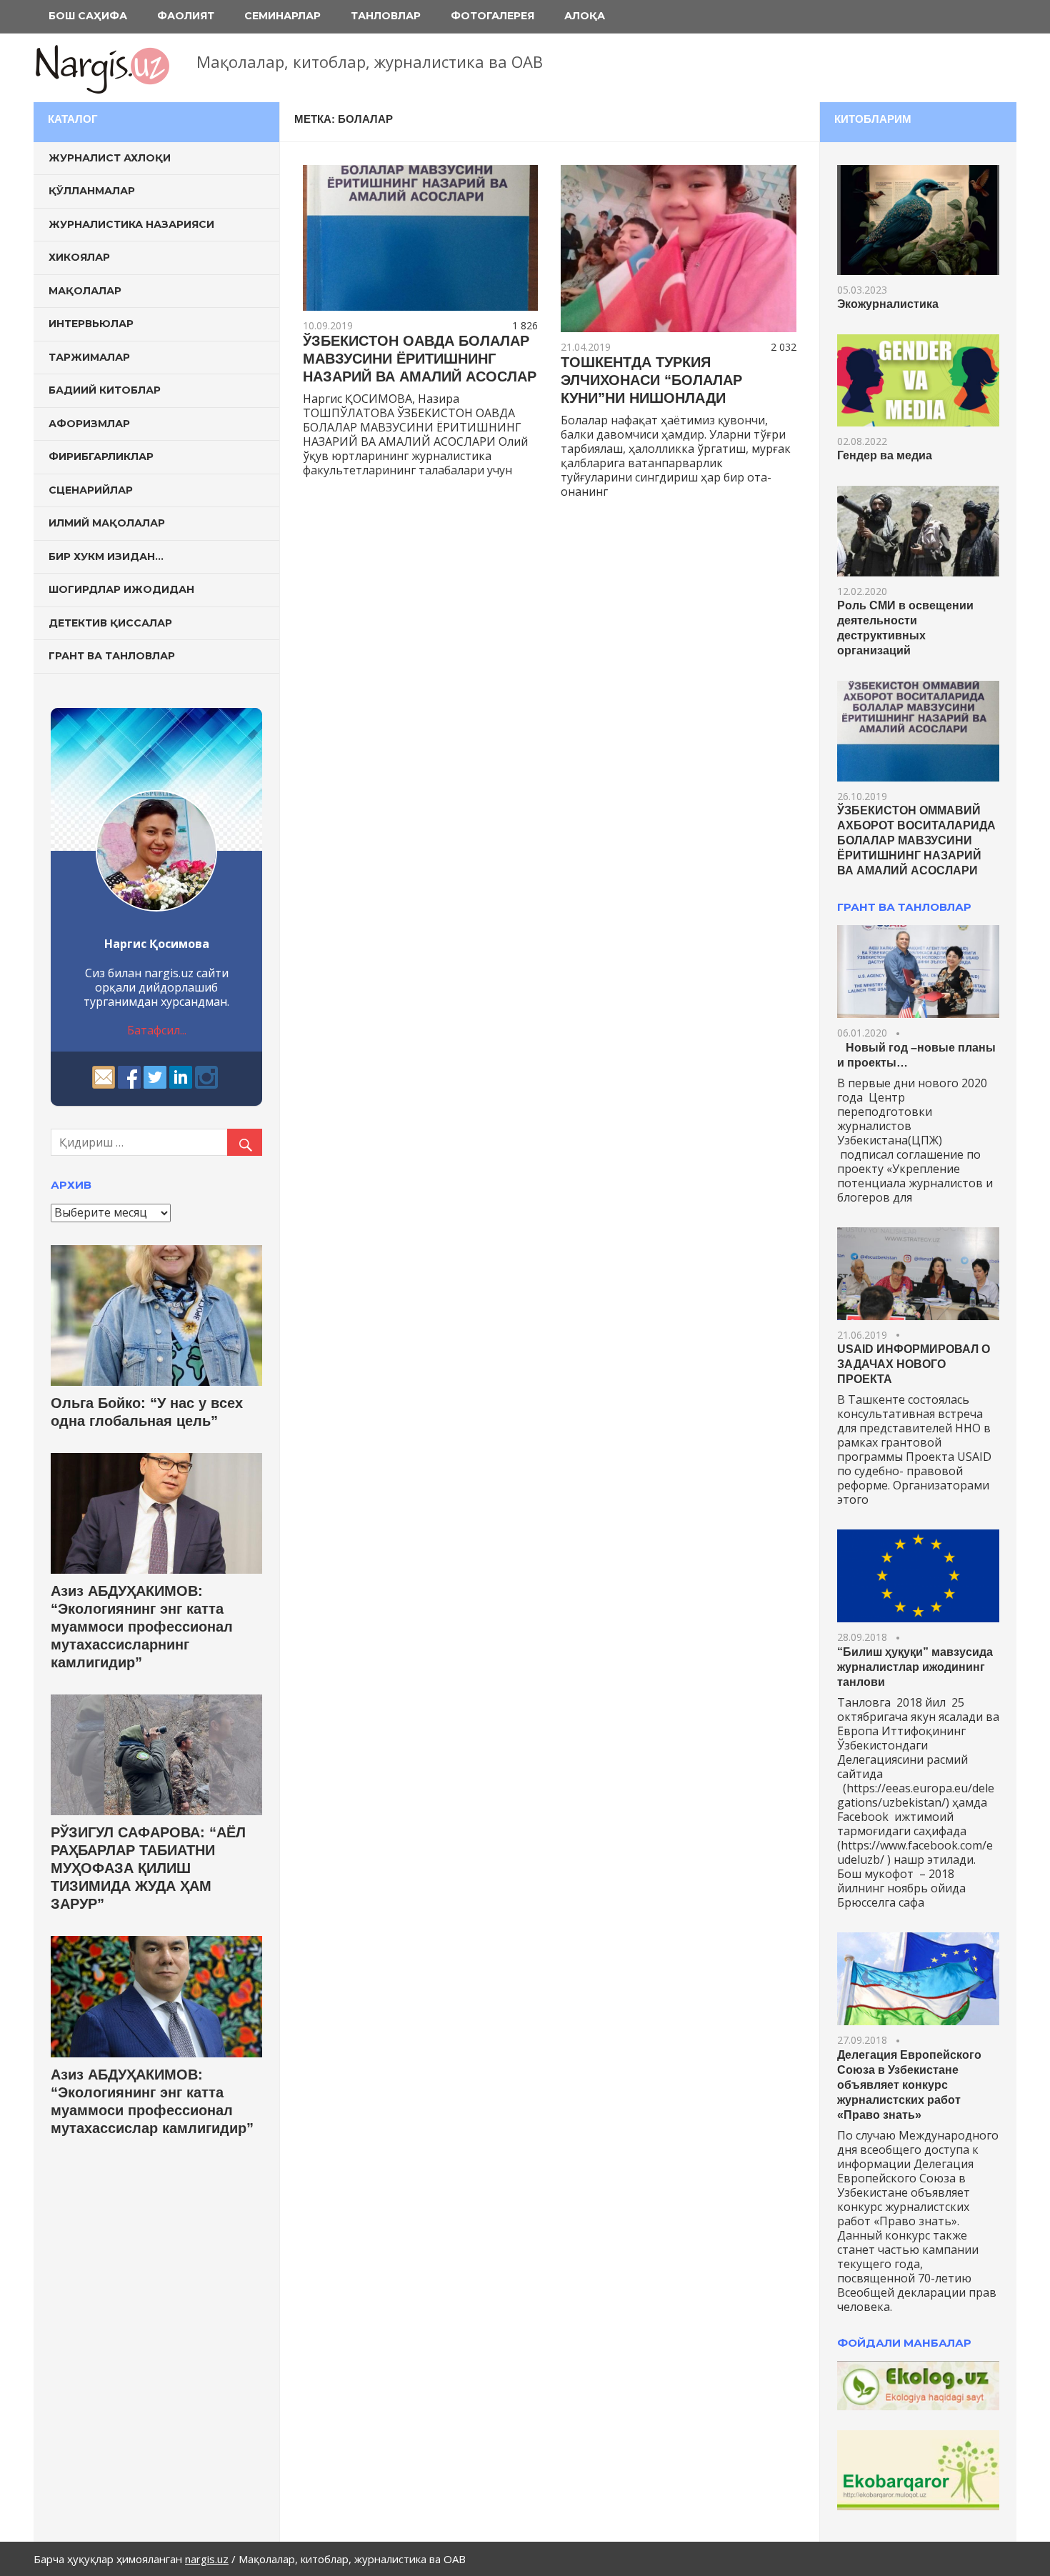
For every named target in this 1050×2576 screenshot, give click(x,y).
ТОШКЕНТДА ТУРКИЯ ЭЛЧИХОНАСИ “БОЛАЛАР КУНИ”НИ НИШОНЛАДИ (651, 380)
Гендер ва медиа (885, 455)
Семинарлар (282, 16)
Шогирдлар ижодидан (121, 589)
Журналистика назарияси (131, 224)
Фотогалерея (492, 16)
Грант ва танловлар (112, 656)
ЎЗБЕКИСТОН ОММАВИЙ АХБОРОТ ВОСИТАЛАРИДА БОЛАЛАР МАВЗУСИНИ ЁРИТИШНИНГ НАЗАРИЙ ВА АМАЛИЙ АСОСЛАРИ (916, 840)
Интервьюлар (91, 324)
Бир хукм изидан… (106, 556)
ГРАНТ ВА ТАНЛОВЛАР (904, 907)
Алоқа (585, 16)
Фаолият (186, 16)
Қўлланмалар (92, 191)
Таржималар (89, 357)
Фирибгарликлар (101, 456)
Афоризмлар (89, 424)
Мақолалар (85, 291)
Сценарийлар (91, 490)
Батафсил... (157, 1030)
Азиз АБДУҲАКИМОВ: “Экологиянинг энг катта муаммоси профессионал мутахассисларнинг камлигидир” (142, 1627)
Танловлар (386, 16)
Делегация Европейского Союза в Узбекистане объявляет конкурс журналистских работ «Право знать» (909, 2085)
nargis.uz (207, 2559)
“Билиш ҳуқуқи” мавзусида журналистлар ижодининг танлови (915, 1667)
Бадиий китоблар (105, 390)
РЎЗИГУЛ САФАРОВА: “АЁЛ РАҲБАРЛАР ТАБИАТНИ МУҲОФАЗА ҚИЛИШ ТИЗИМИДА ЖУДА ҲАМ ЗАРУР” (148, 1868)
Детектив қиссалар (110, 623)
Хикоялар (79, 257)
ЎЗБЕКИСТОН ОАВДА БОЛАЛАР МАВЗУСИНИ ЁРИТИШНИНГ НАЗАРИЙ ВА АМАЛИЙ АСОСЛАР (420, 359)
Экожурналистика (888, 304)
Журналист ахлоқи (110, 158)
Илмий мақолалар (107, 523)
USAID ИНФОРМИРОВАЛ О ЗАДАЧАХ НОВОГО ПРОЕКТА (914, 1364)
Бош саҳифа (88, 16)
